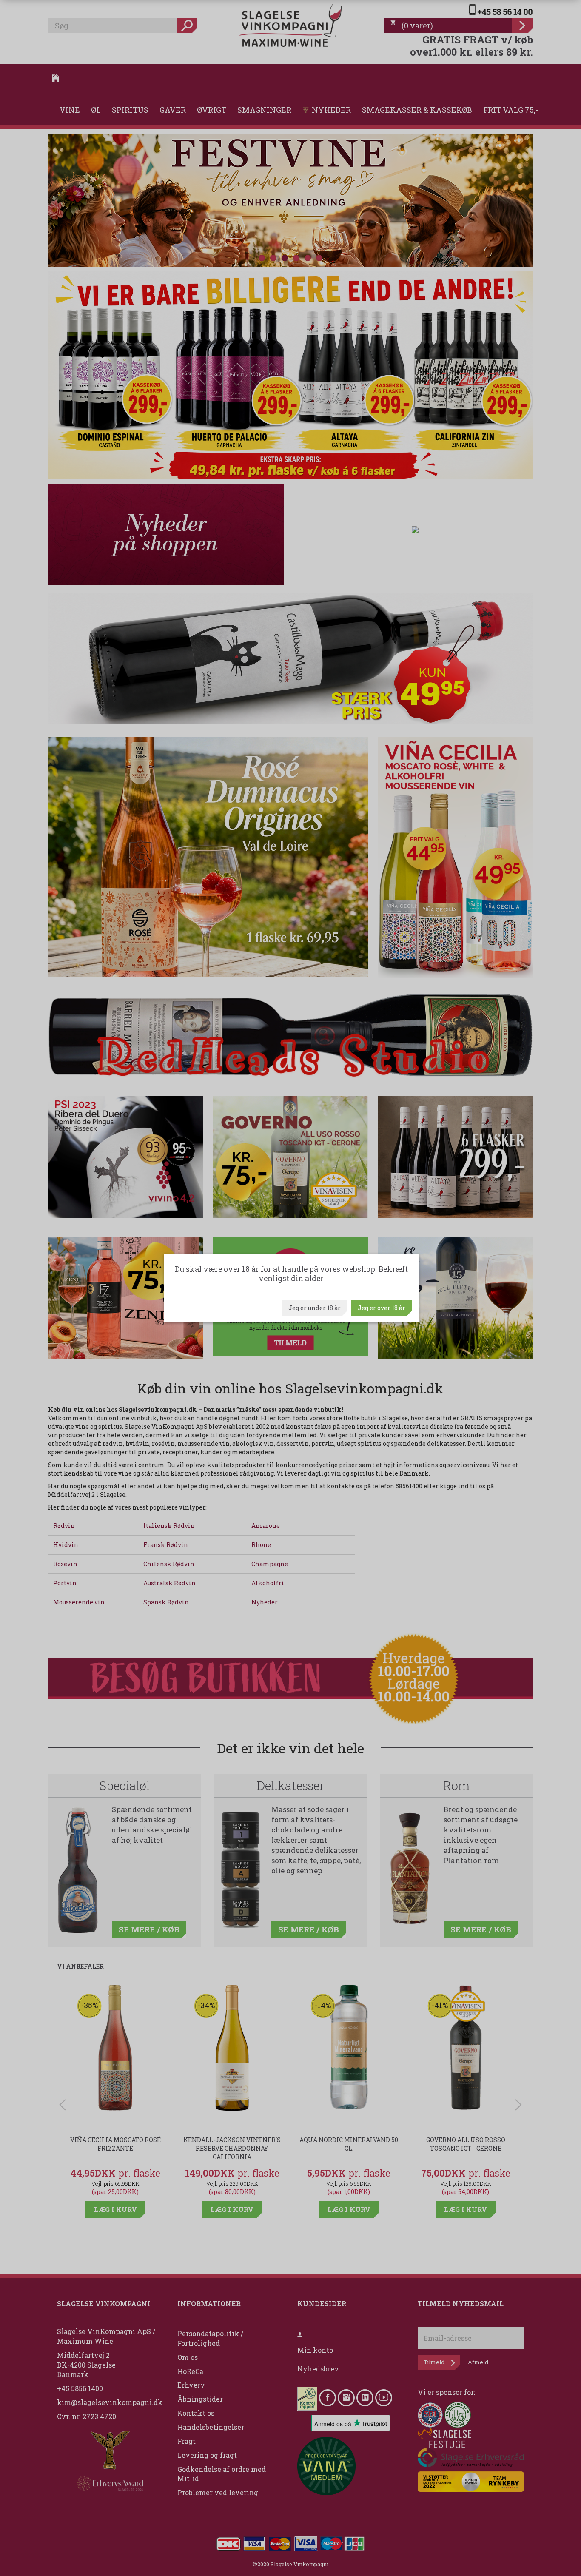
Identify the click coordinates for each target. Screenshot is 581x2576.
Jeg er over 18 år (382, 1308)
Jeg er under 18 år (315, 1308)
